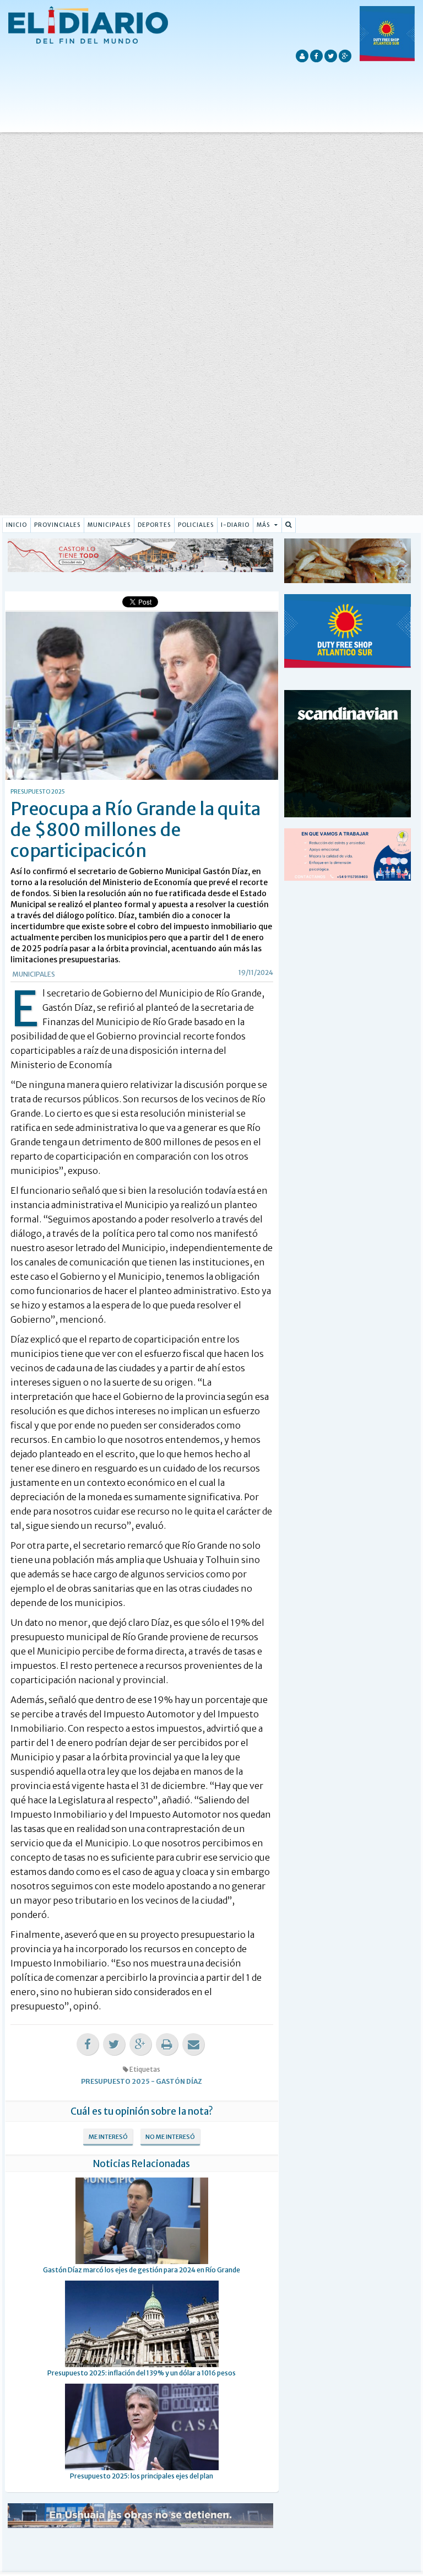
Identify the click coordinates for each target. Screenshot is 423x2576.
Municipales (109, 525)
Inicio (17, 525)
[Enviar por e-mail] (193, 2044)
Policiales (196, 525)
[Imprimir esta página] (167, 2044)
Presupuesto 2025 (115, 2081)
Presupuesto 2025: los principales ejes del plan (142, 2476)
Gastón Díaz (179, 2081)
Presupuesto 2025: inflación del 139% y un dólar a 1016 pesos (142, 2373)
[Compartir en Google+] (140, 2044)
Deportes (154, 525)
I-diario (235, 525)
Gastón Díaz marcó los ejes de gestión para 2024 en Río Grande (142, 2270)
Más (264, 525)
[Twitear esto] (114, 2044)
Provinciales (57, 525)
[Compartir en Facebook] (88, 2044)
